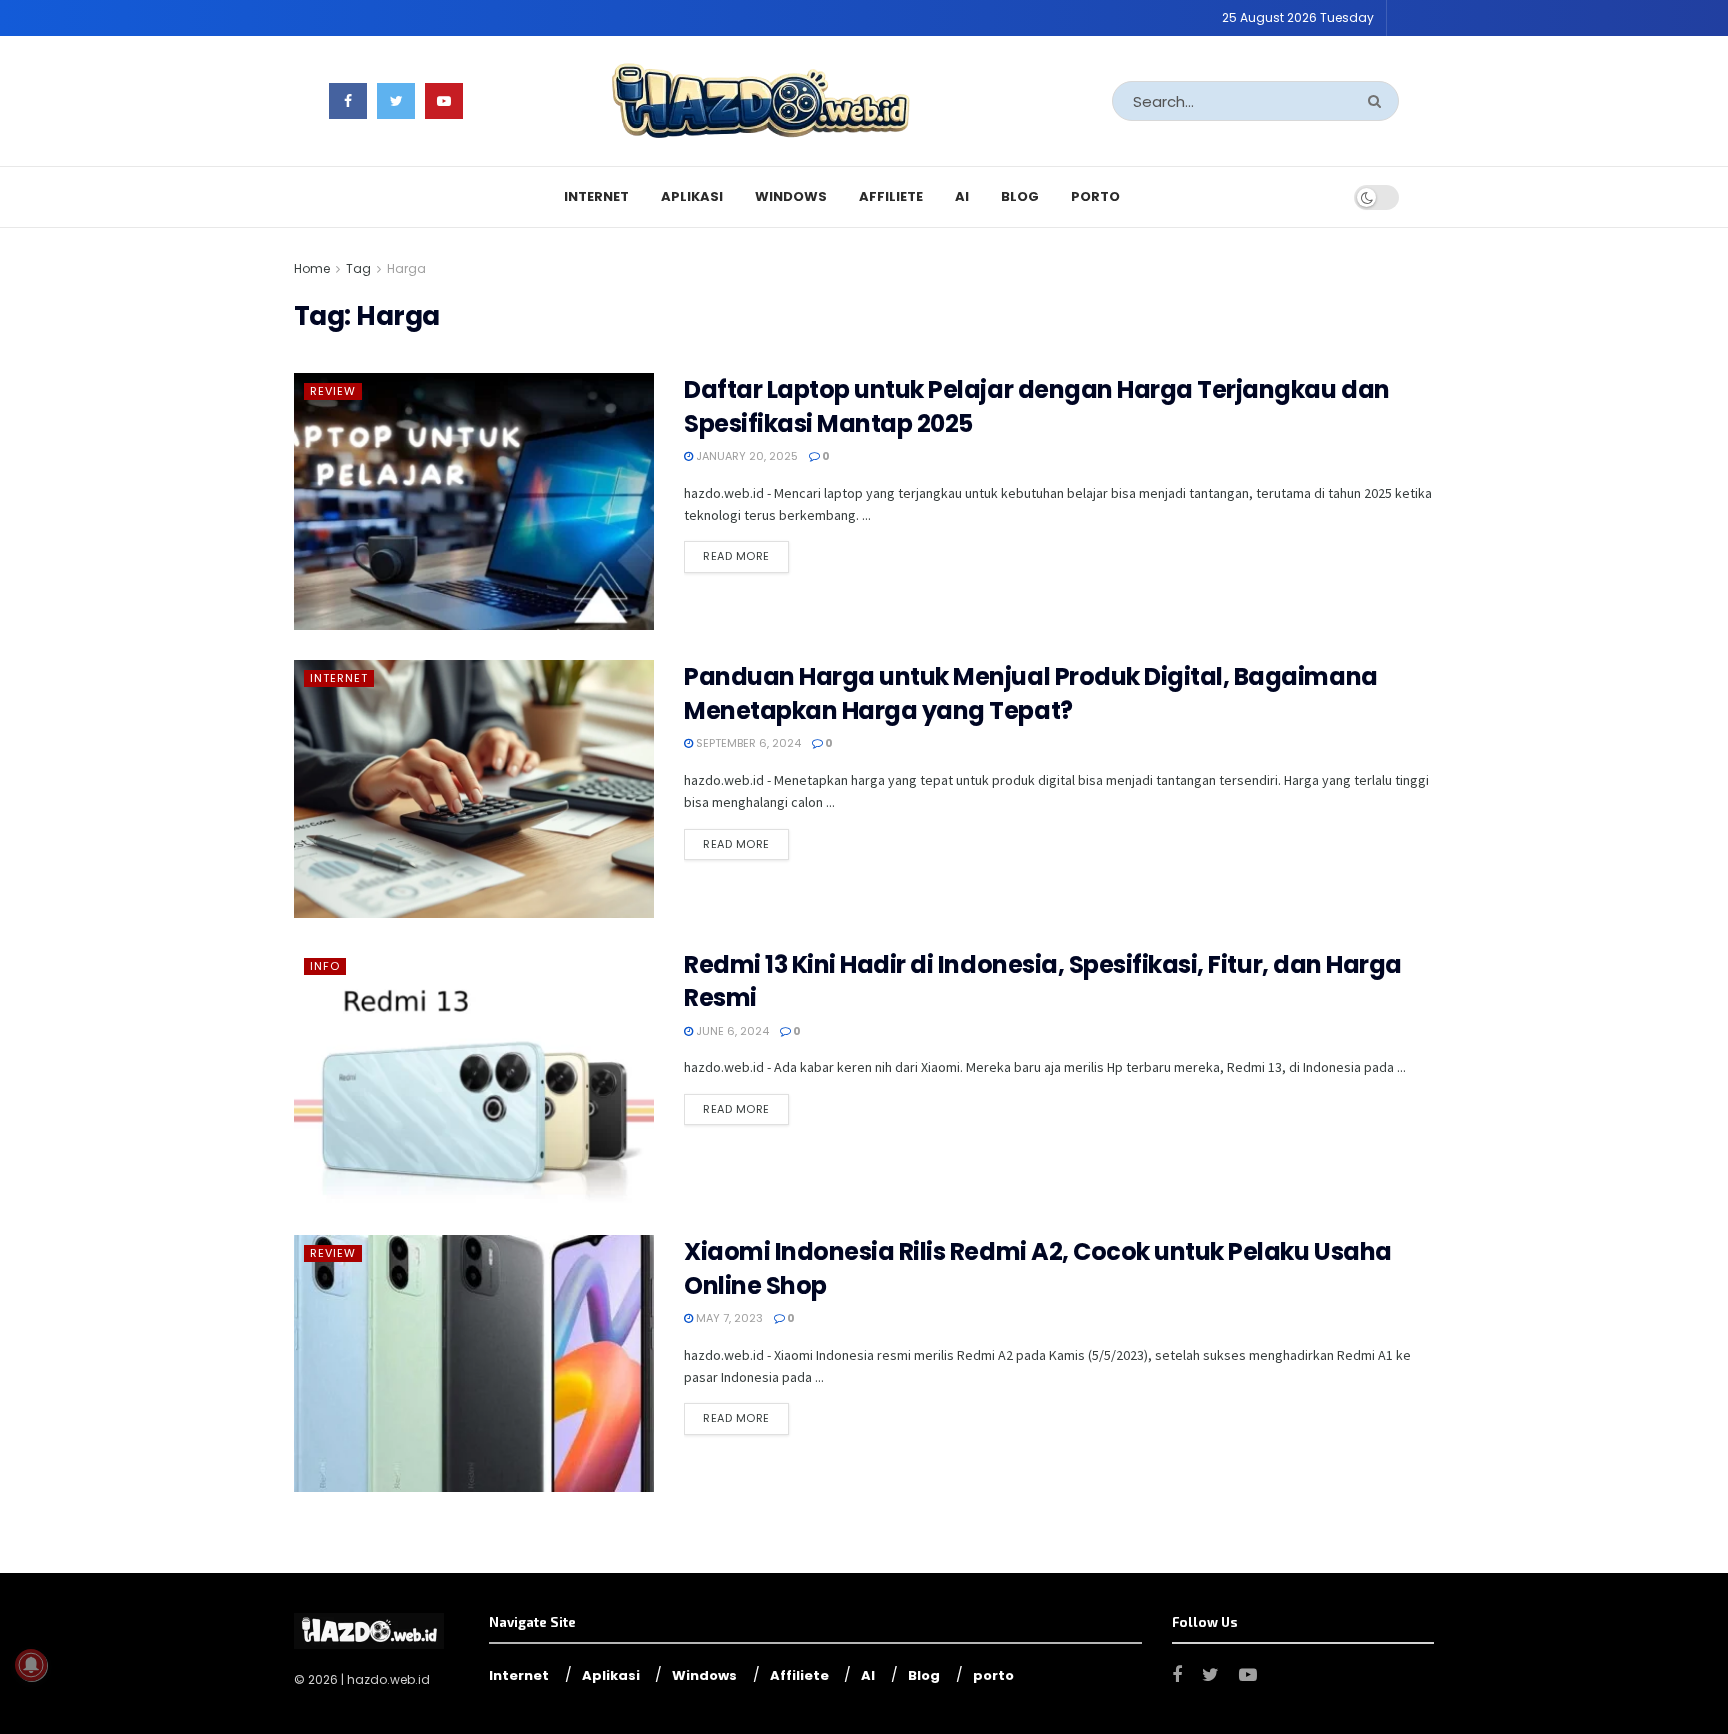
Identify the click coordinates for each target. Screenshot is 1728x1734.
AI (962, 196)
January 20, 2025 (745, 456)
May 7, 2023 (728, 1318)
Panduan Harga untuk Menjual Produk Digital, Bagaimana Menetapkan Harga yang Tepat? (1031, 693)
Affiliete (891, 196)
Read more (736, 556)
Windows (791, 196)
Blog (1020, 196)
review (333, 391)
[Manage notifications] (31, 1665)
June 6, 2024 (731, 1031)
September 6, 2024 (747, 743)
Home (312, 268)
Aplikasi (692, 196)
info (325, 966)
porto (1095, 196)
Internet (596, 196)
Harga (406, 268)
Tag (358, 268)
